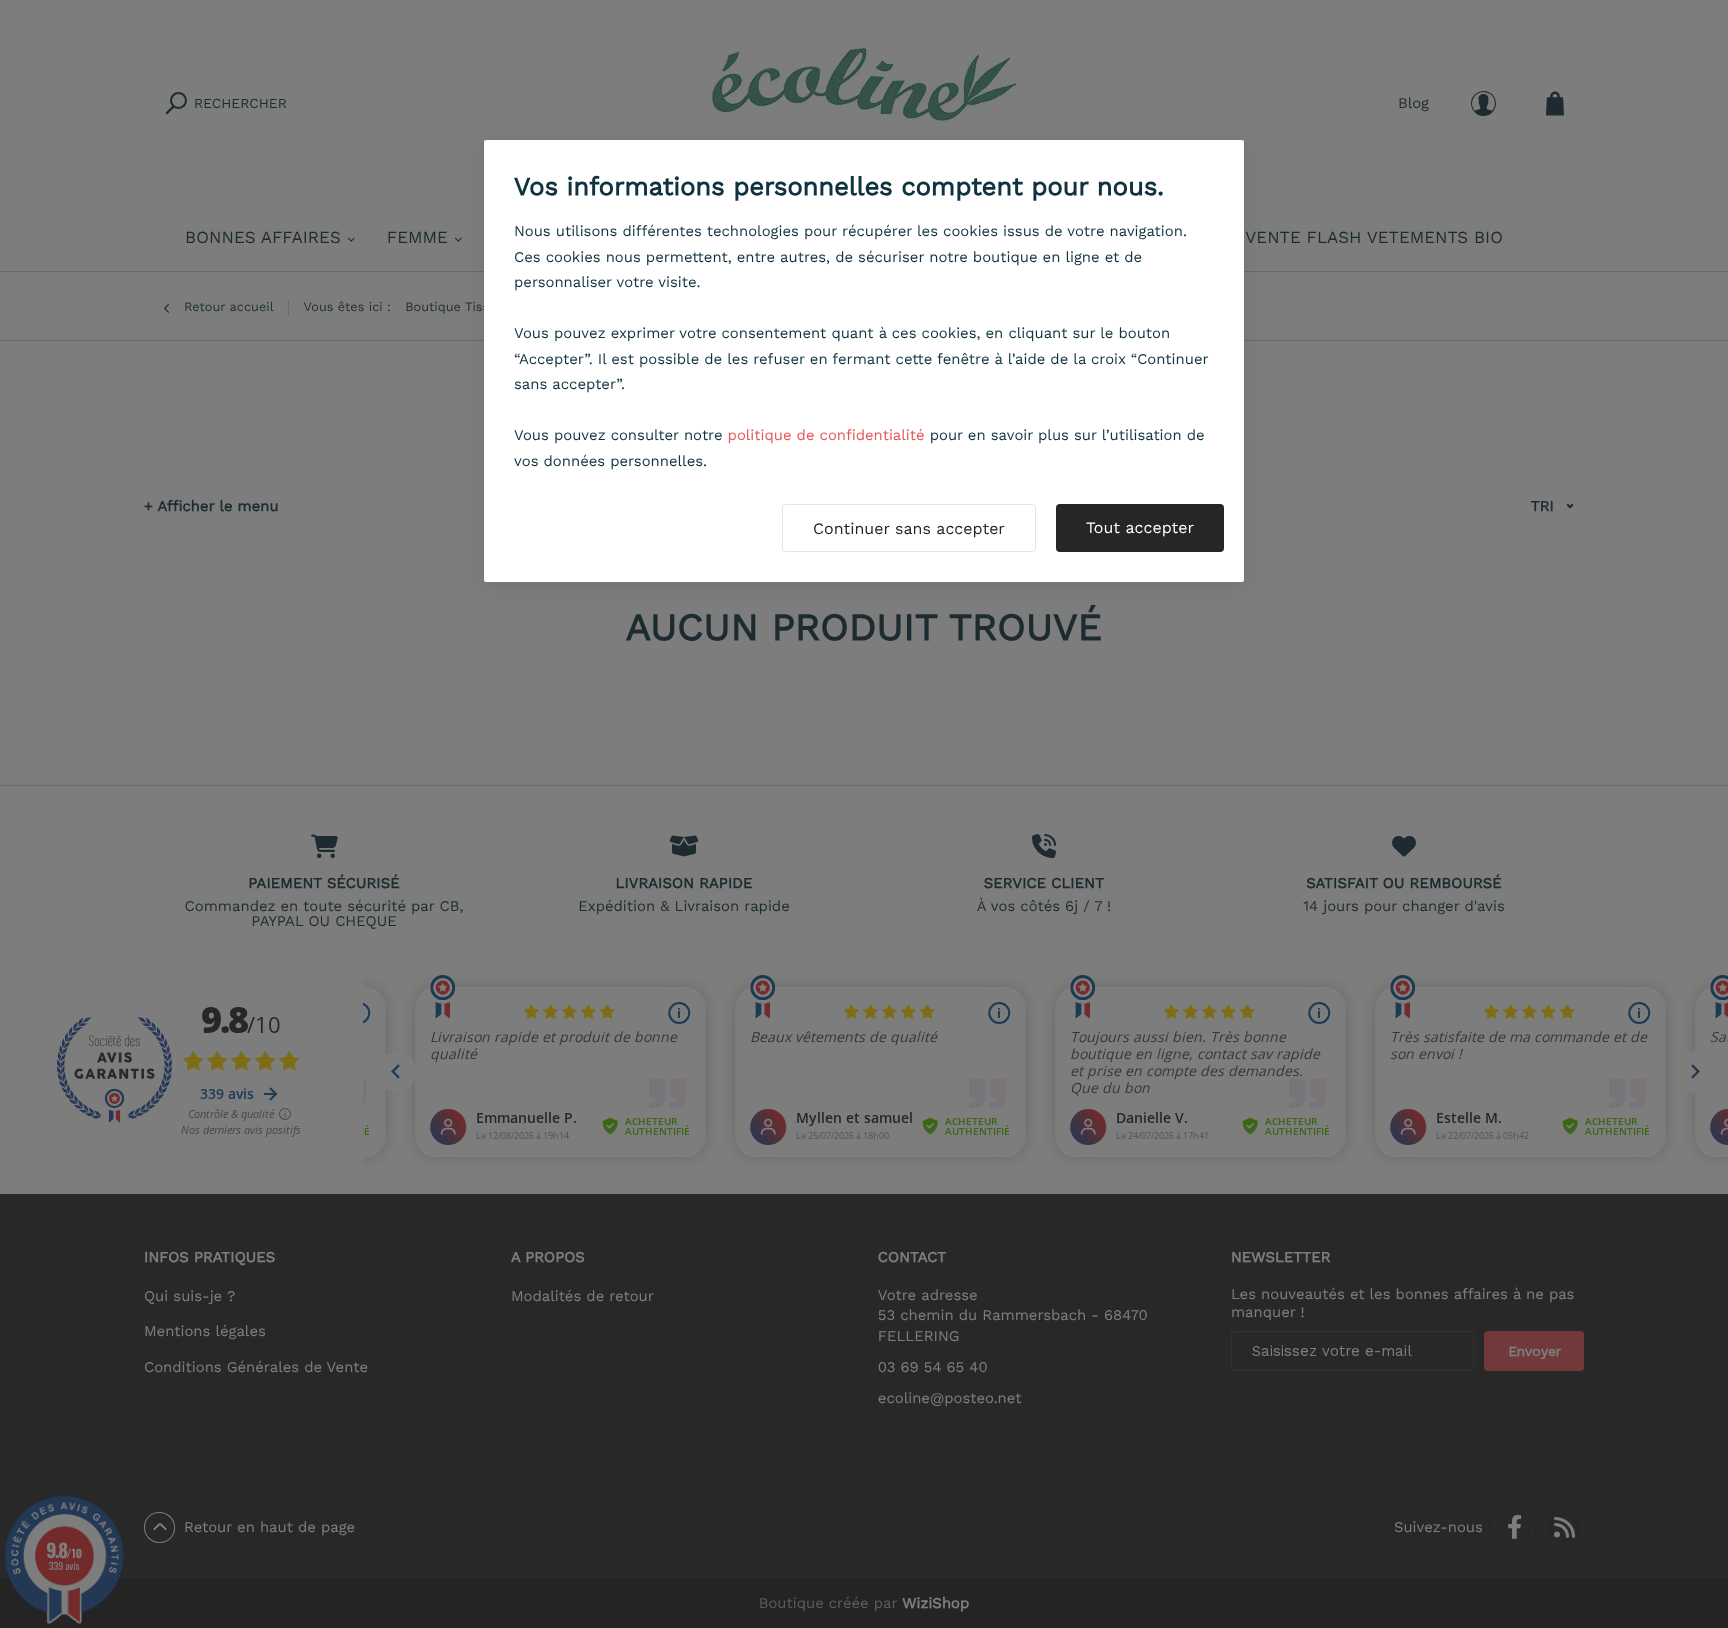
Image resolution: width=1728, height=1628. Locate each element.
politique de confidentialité (826, 435)
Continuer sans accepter (909, 528)
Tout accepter (1140, 527)
